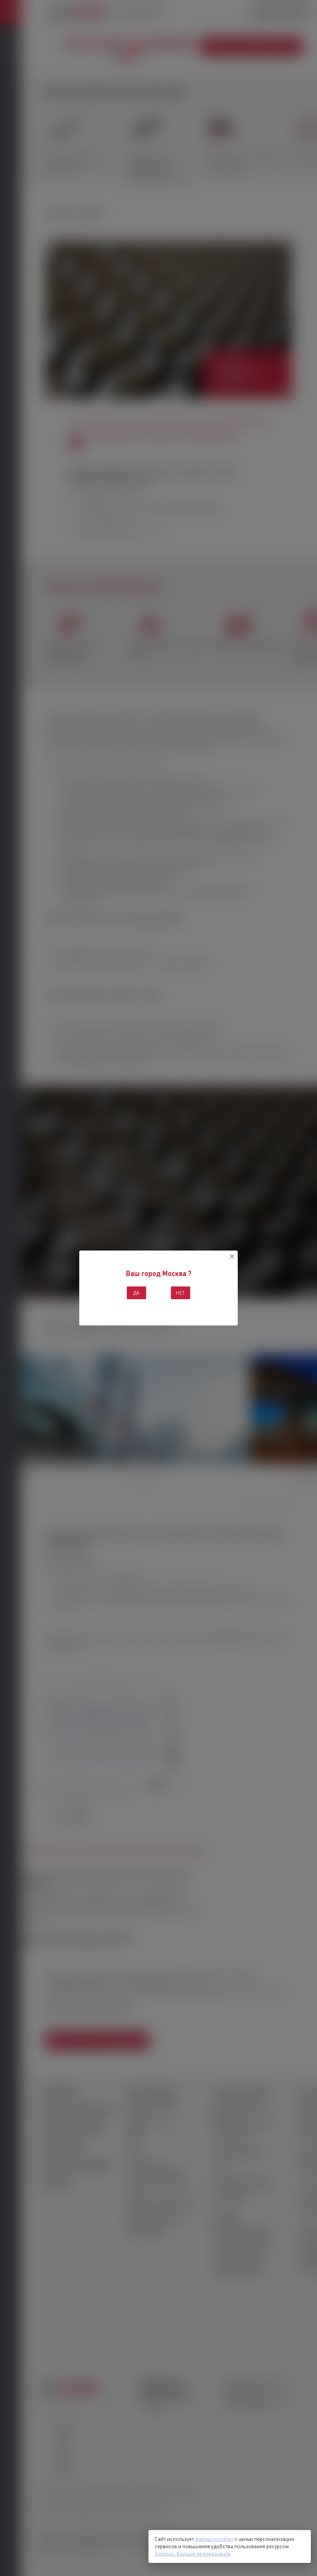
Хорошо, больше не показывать (193, 2554)
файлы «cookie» (214, 2539)
